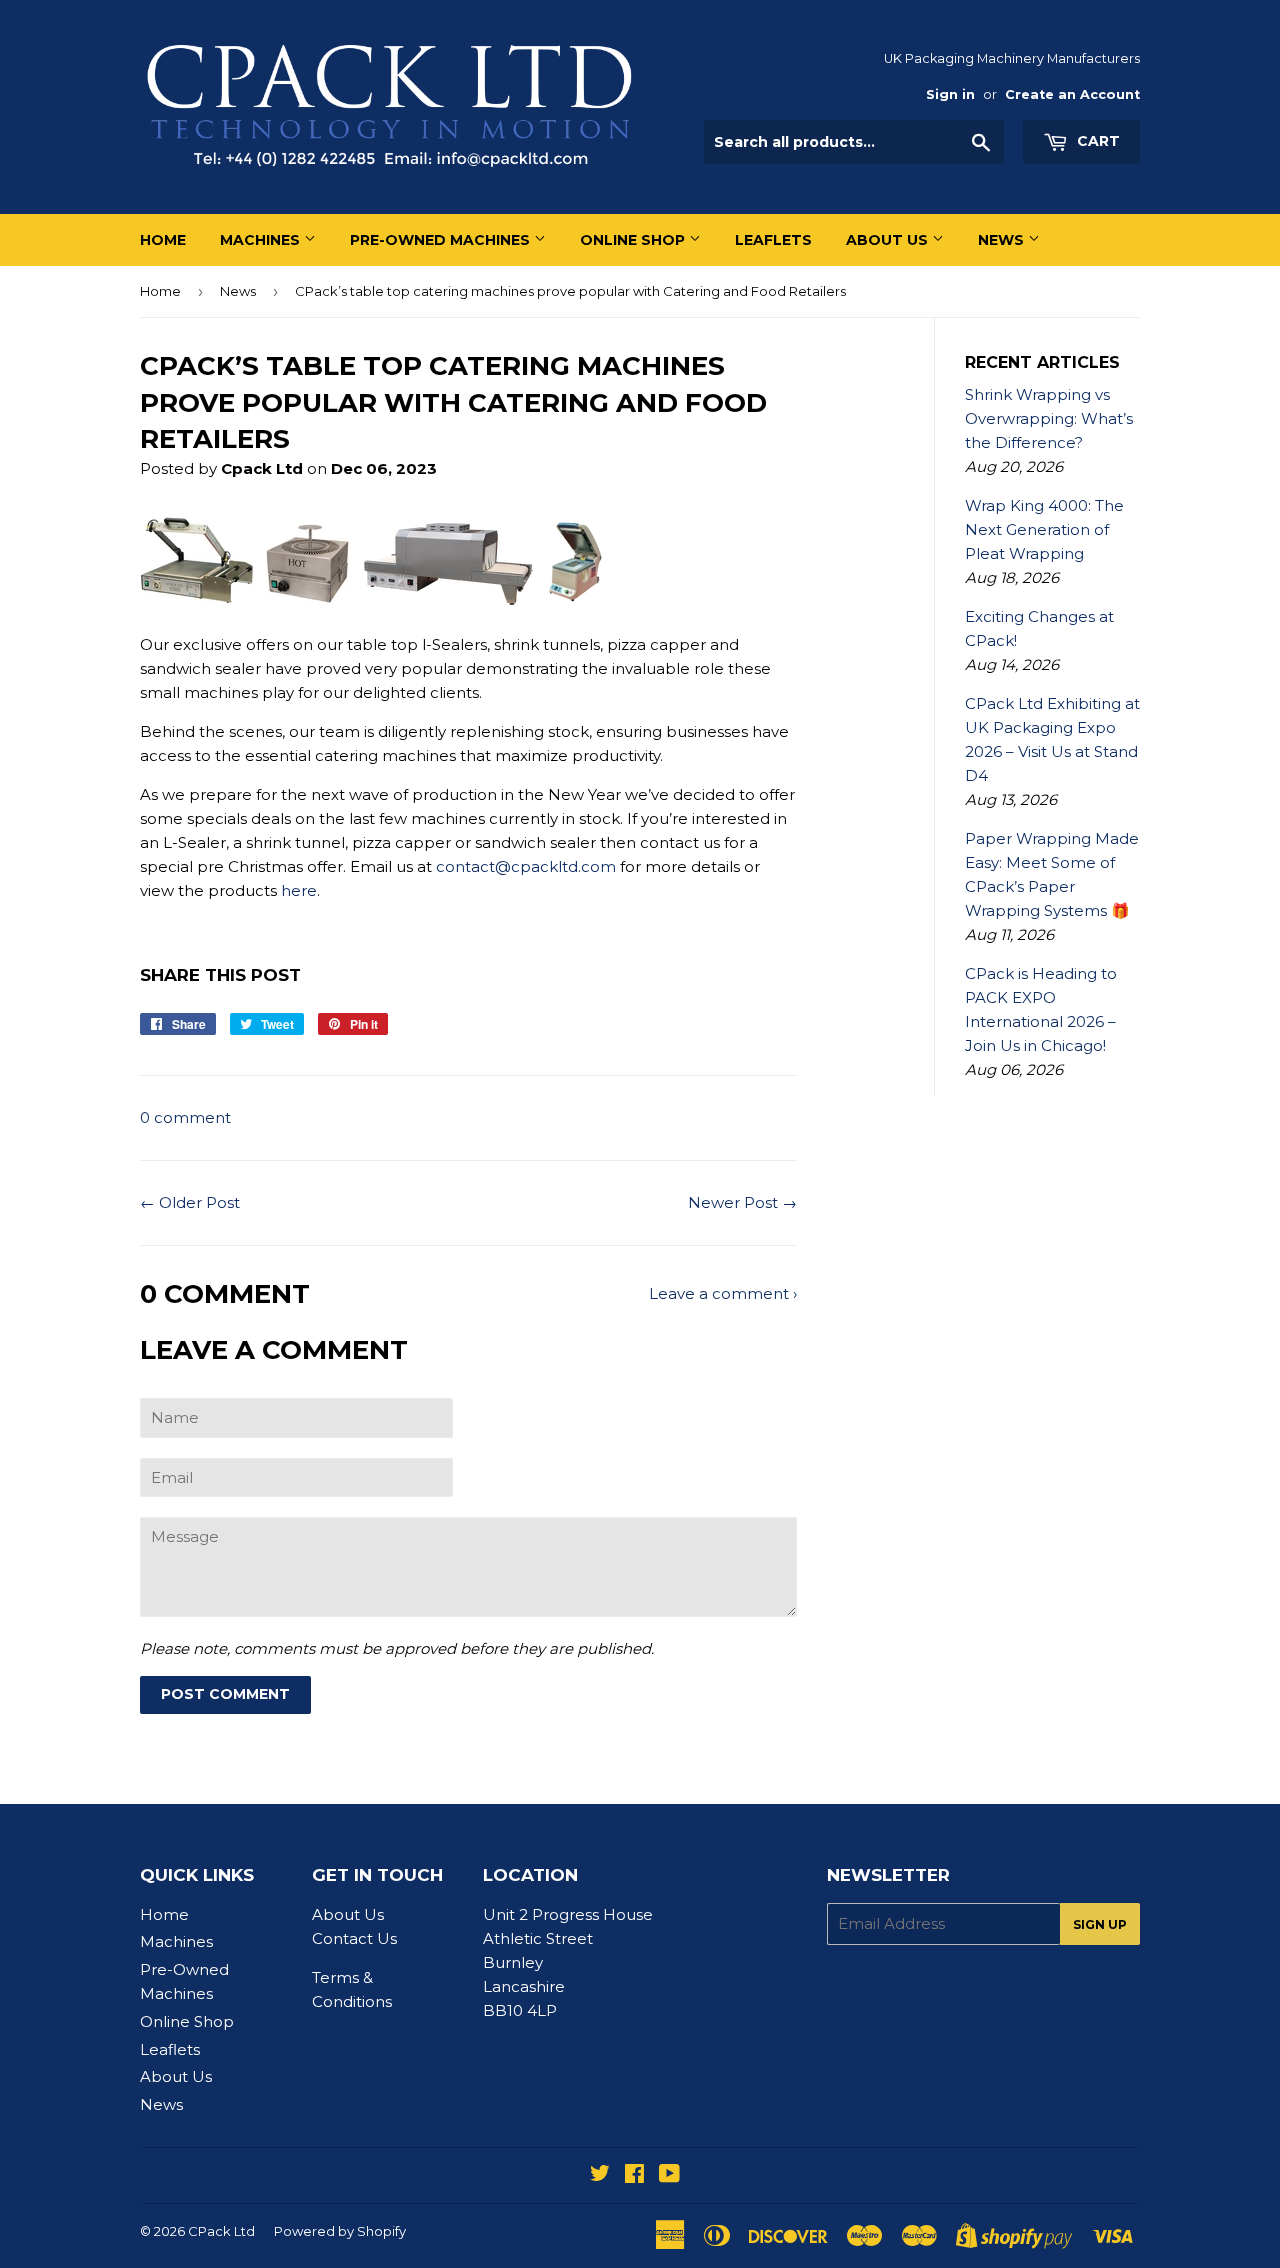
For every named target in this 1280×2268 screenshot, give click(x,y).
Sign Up (1100, 1924)
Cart (1096, 141)
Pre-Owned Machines (442, 240)
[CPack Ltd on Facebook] (634, 2175)
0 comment (185, 1117)
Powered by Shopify (340, 2231)
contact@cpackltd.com (526, 866)
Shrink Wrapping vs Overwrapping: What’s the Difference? (1049, 418)
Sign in (950, 94)
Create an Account (1072, 94)
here (299, 890)
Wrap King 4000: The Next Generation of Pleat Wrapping (1044, 529)
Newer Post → (742, 1202)
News (1003, 240)
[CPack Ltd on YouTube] (669, 2175)
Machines (262, 240)
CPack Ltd (221, 2231)
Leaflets (773, 240)
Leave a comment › (723, 1293)
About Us (889, 240)
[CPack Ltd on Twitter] (600, 2175)
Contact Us (354, 1938)
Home (163, 240)
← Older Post (190, 1202)
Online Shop (634, 240)
